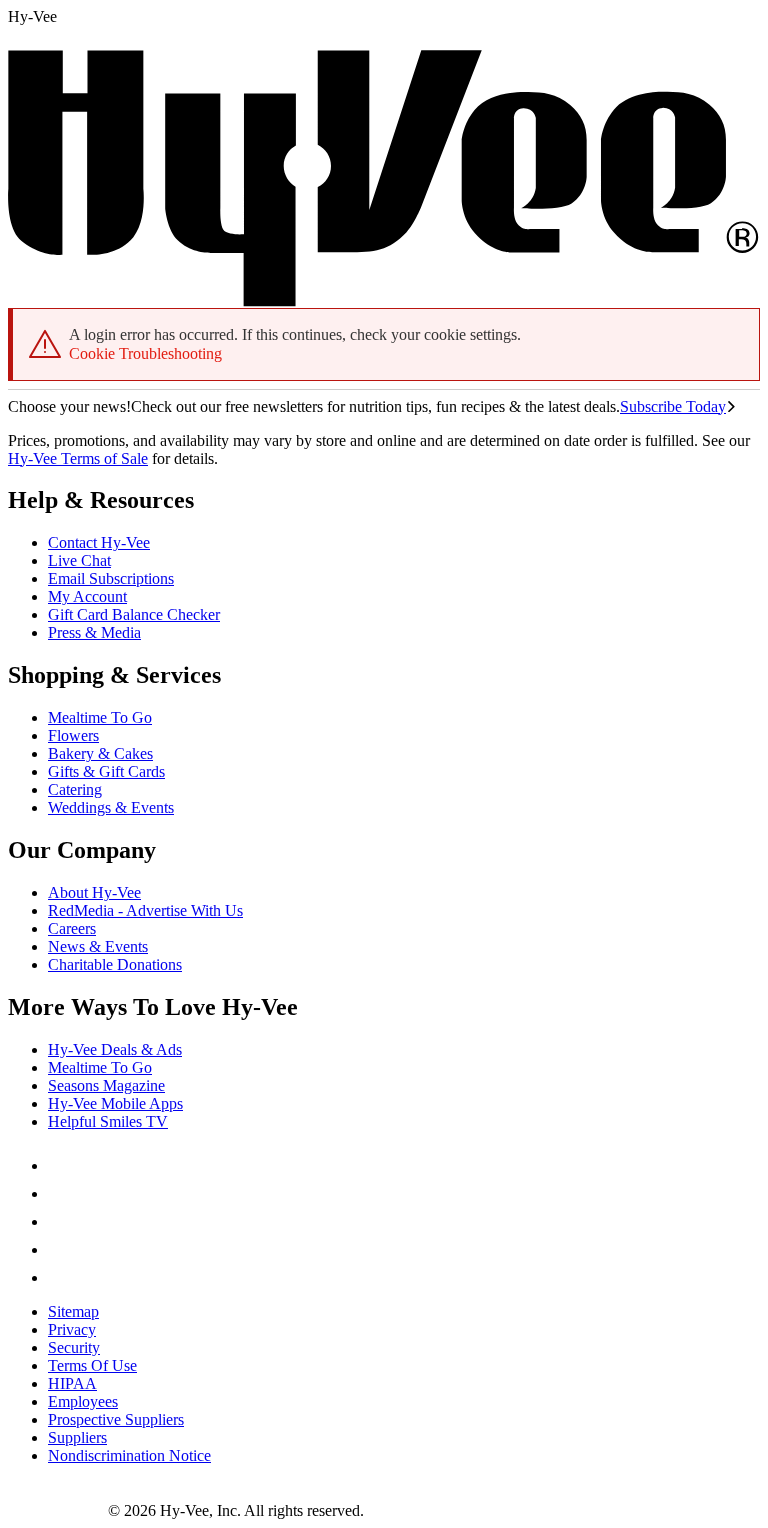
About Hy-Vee (94, 892)
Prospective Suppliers (116, 1419)
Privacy (72, 1329)
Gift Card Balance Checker (134, 614)
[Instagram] (60, 1277)
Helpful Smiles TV (108, 1121)
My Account (87, 596)
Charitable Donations (115, 964)
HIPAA (72, 1383)
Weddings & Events (111, 807)
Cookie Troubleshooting (145, 353)
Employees (83, 1401)
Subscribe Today (673, 406)
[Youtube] (60, 1249)
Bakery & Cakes (100, 753)
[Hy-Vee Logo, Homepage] (58, 1510)
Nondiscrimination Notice (129, 1455)
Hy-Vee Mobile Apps (115, 1103)
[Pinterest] (60, 1193)
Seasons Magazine (106, 1085)
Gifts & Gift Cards (106, 771)
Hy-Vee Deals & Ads (115, 1049)
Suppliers (77, 1437)
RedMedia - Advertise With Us (145, 910)
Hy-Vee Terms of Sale (78, 458)
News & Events (98, 946)
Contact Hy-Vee (99, 542)
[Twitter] (60, 1221)
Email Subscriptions (111, 578)
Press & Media (94, 632)
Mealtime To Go (100, 717)
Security (74, 1347)
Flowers (73, 735)
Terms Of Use (92, 1365)
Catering (75, 789)
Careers (72, 928)
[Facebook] (60, 1165)
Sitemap (73, 1311)
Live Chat (79, 560)
